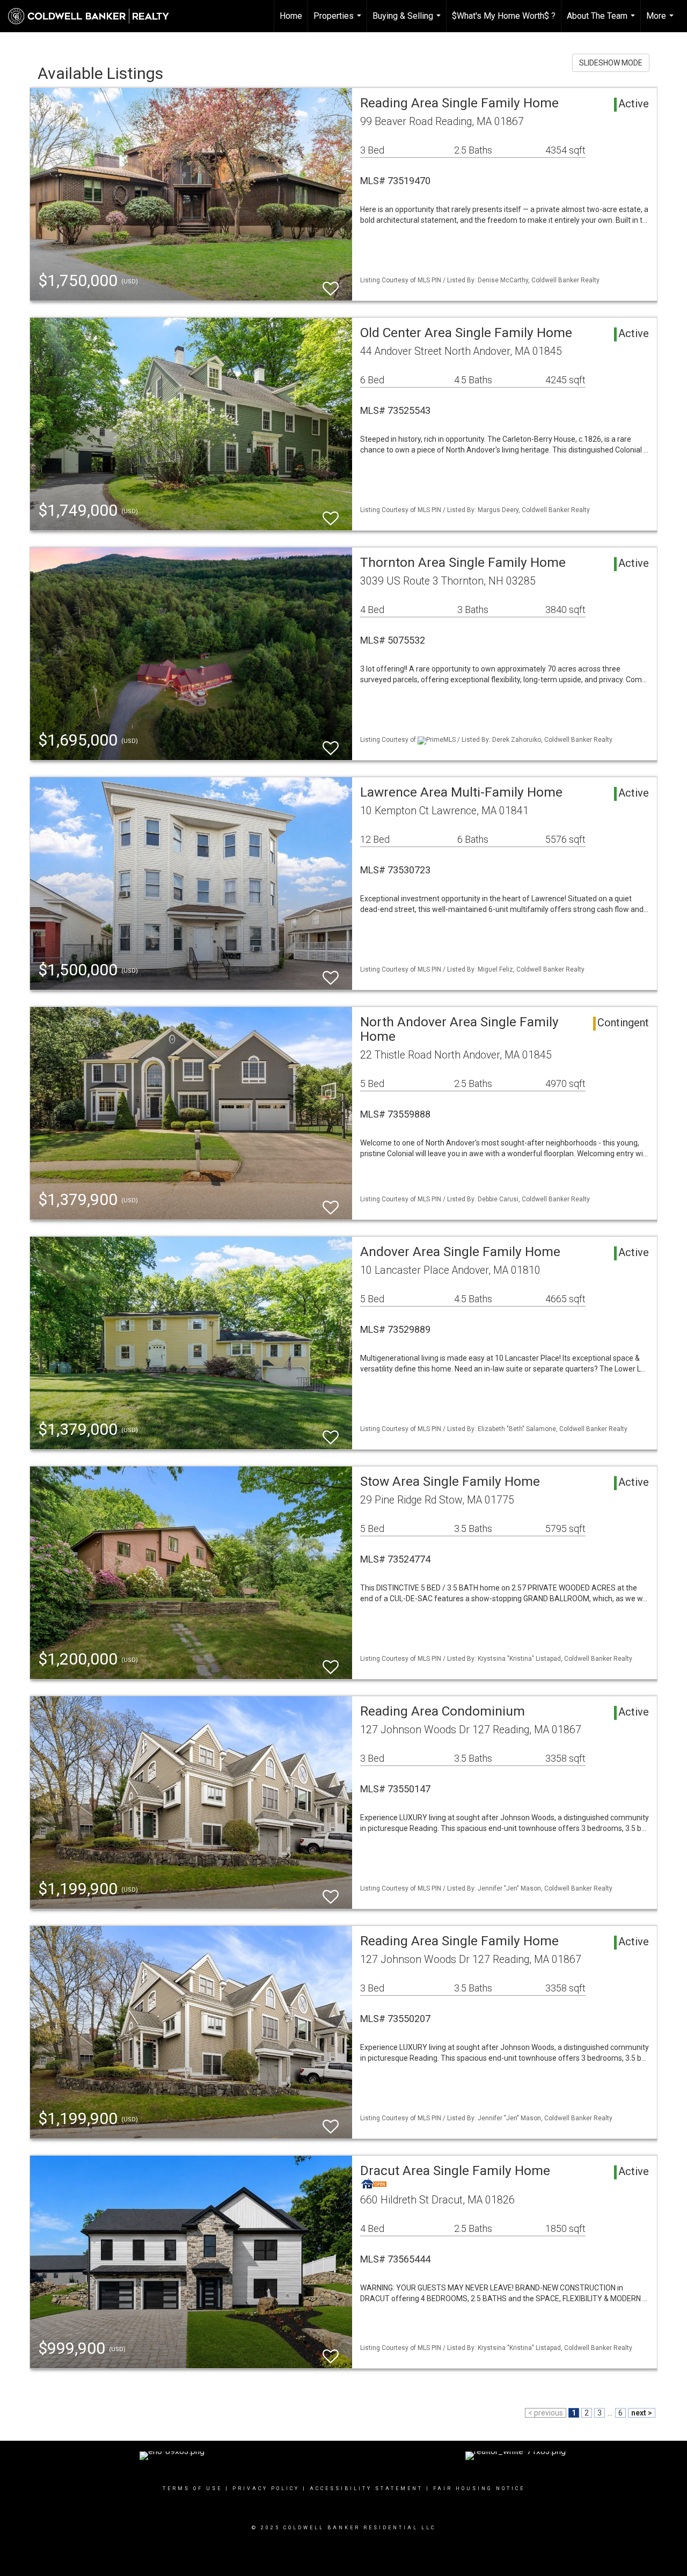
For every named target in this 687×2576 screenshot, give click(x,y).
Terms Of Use (192, 2489)
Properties (339, 21)
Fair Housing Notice (479, 2489)
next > (642, 2413)
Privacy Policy (266, 2489)
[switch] (331, 284)
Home (291, 16)
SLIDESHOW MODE (611, 63)
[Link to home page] (94, 16)
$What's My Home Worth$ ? (504, 16)
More (661, 21)
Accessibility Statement (366, 2489)
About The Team (602, 21)
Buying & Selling (408, 21)
